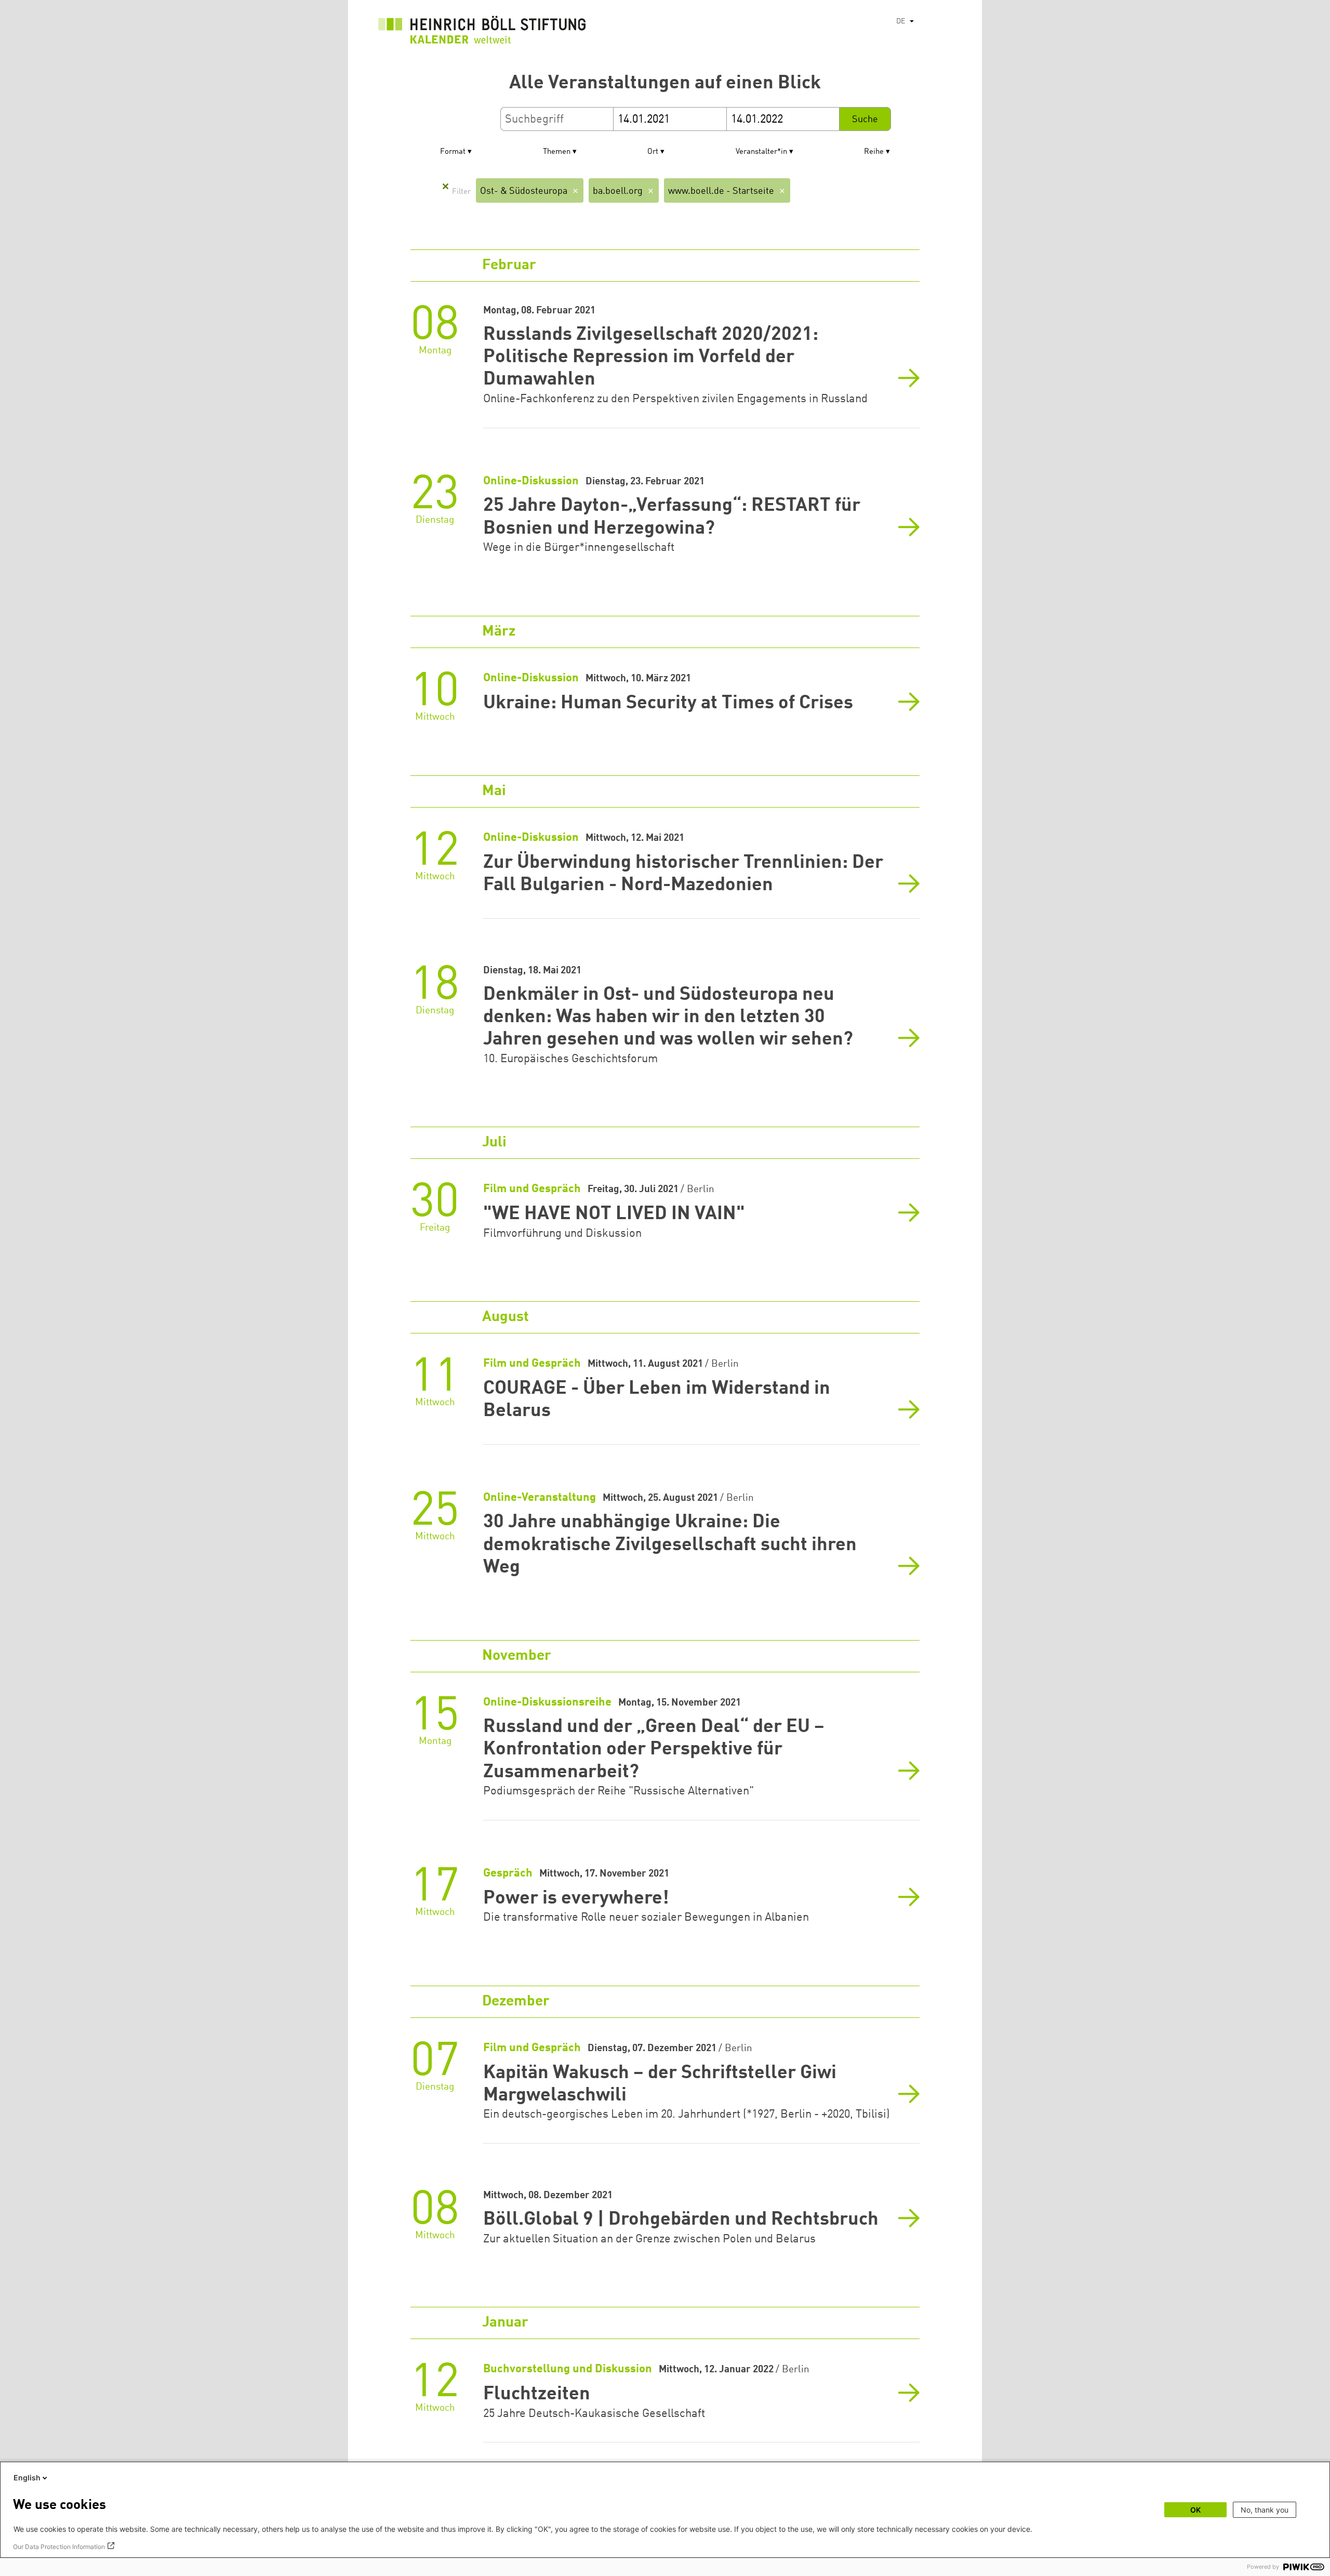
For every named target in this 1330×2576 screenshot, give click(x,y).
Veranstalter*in (761, 152)
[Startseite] (482, 32)
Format (453, 152)
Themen (557, 152)
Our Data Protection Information (59, 2547)
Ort (653, 152)
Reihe (874, 152)
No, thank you (1265, 2510)
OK (1195, 2510)
